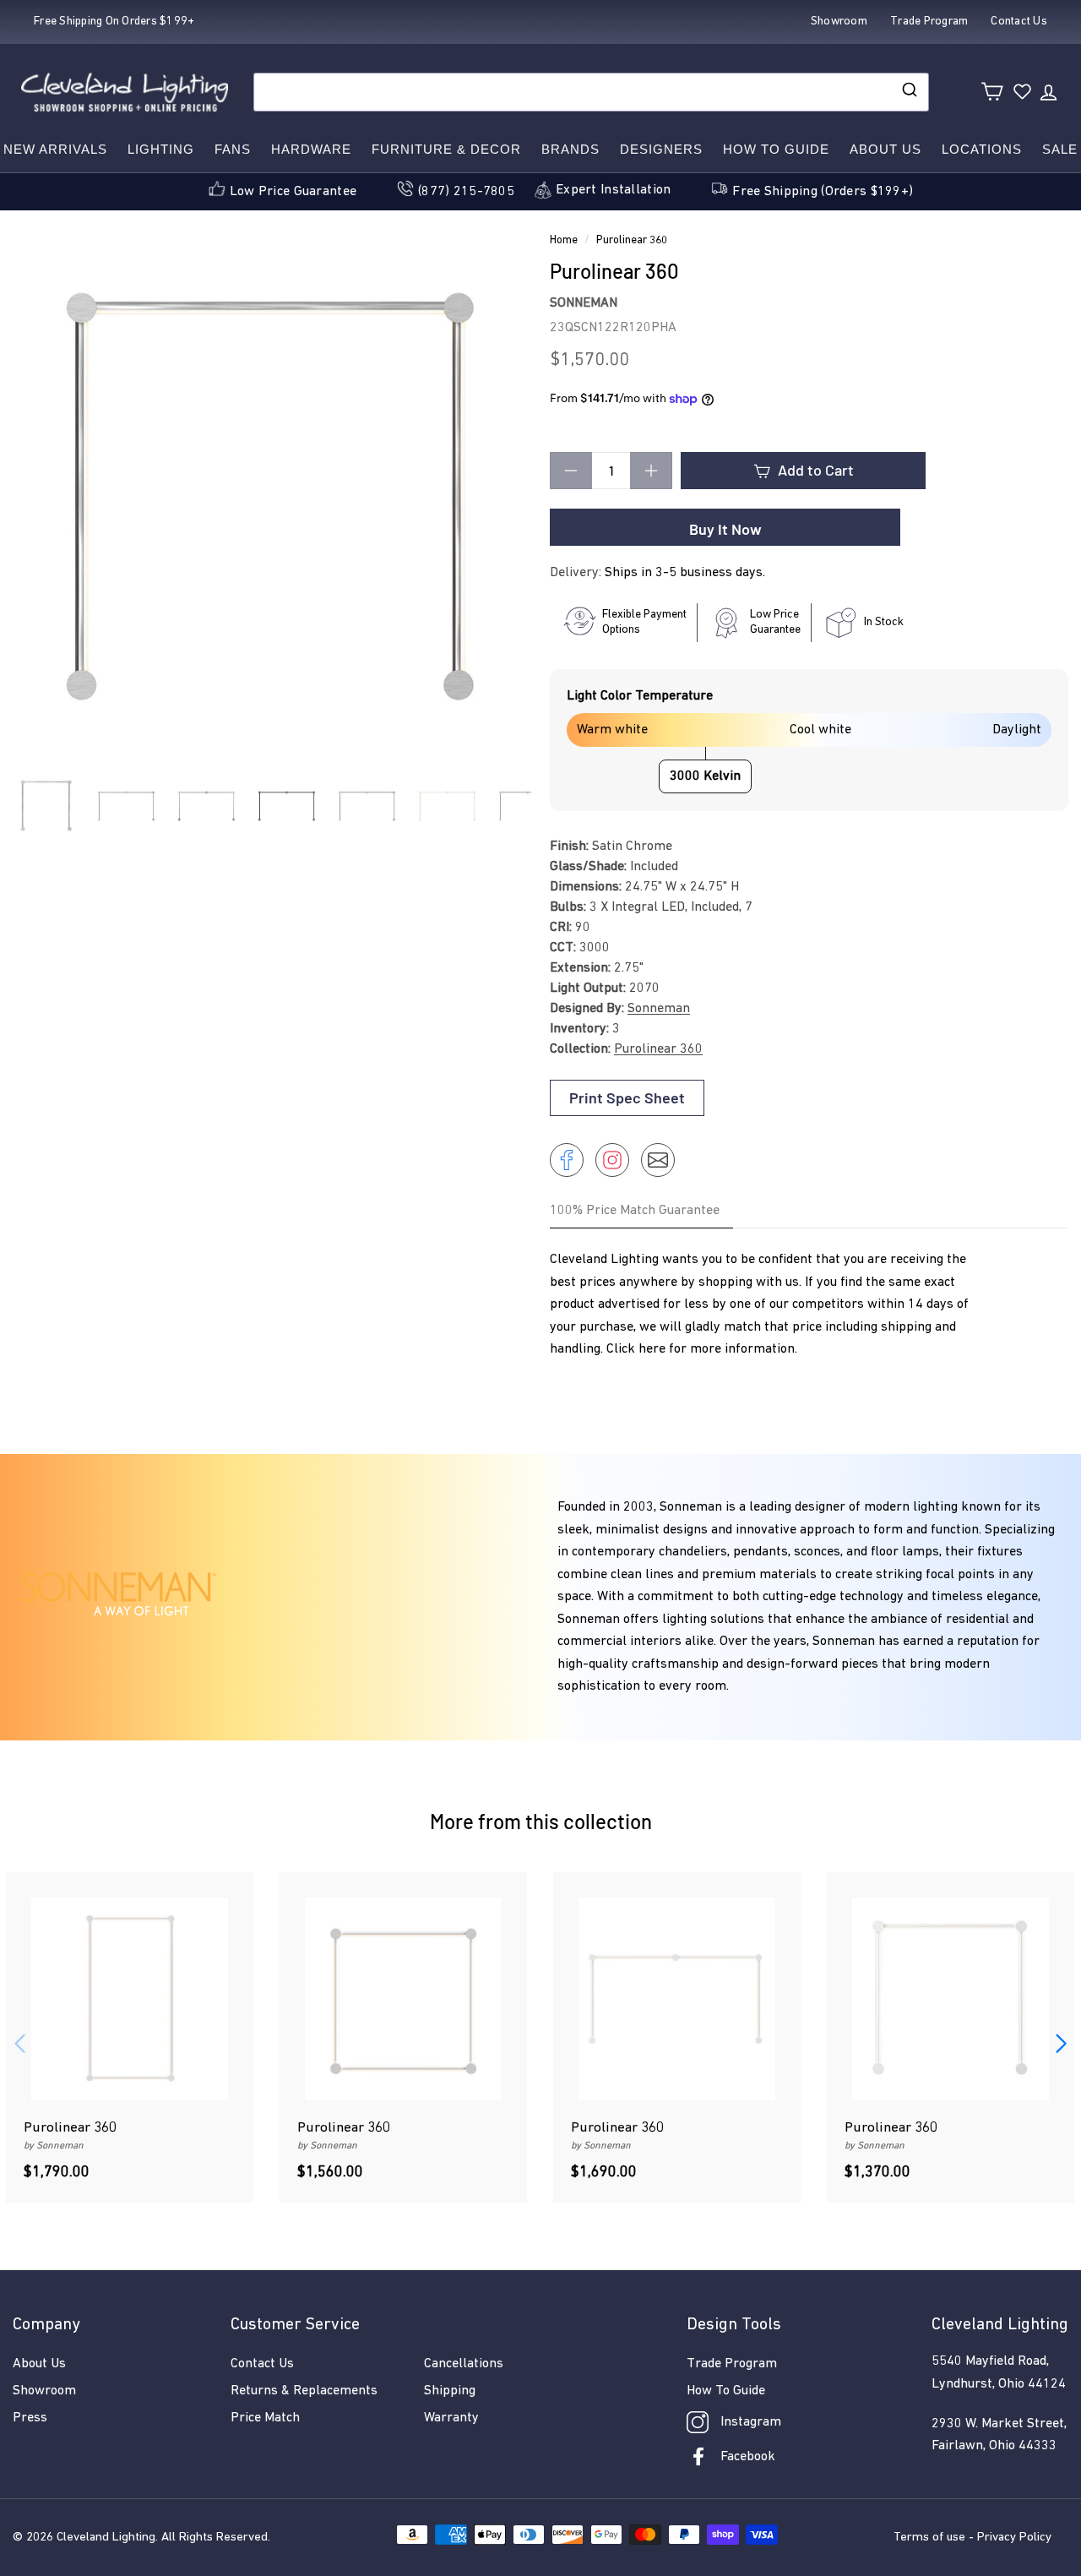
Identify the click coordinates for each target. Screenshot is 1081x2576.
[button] (1061, 2044)
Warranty (451, 2418)
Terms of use (929, 2538)
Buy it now (725, 529)
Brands (570, 149)
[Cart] (992, 92)
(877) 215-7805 (466, 192)
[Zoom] (272, 500)
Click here (636, 1349)
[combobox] (591, 92)
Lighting (161, 149)
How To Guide (726, 2391)
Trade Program (732, 2364)
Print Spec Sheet (627, 1097)
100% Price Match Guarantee (635, 1211)
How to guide (776, 149)
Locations (982, 149)
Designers (661, 149)
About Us (885, 149)
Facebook (748, 2457)
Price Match (265, 2418)
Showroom (44, 2391)
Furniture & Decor (446, 149)
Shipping (450, 2391)
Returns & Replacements (304, 2391)
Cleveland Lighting (106, 2538)
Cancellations (464, 2364)
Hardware (311, 149)
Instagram (751, 2422)
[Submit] (908, 92)
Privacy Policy (1014, 2538)
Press (30, 2418)
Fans (233, 149)
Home (564, 240)
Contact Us (262, 2364)
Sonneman (584, 303)
